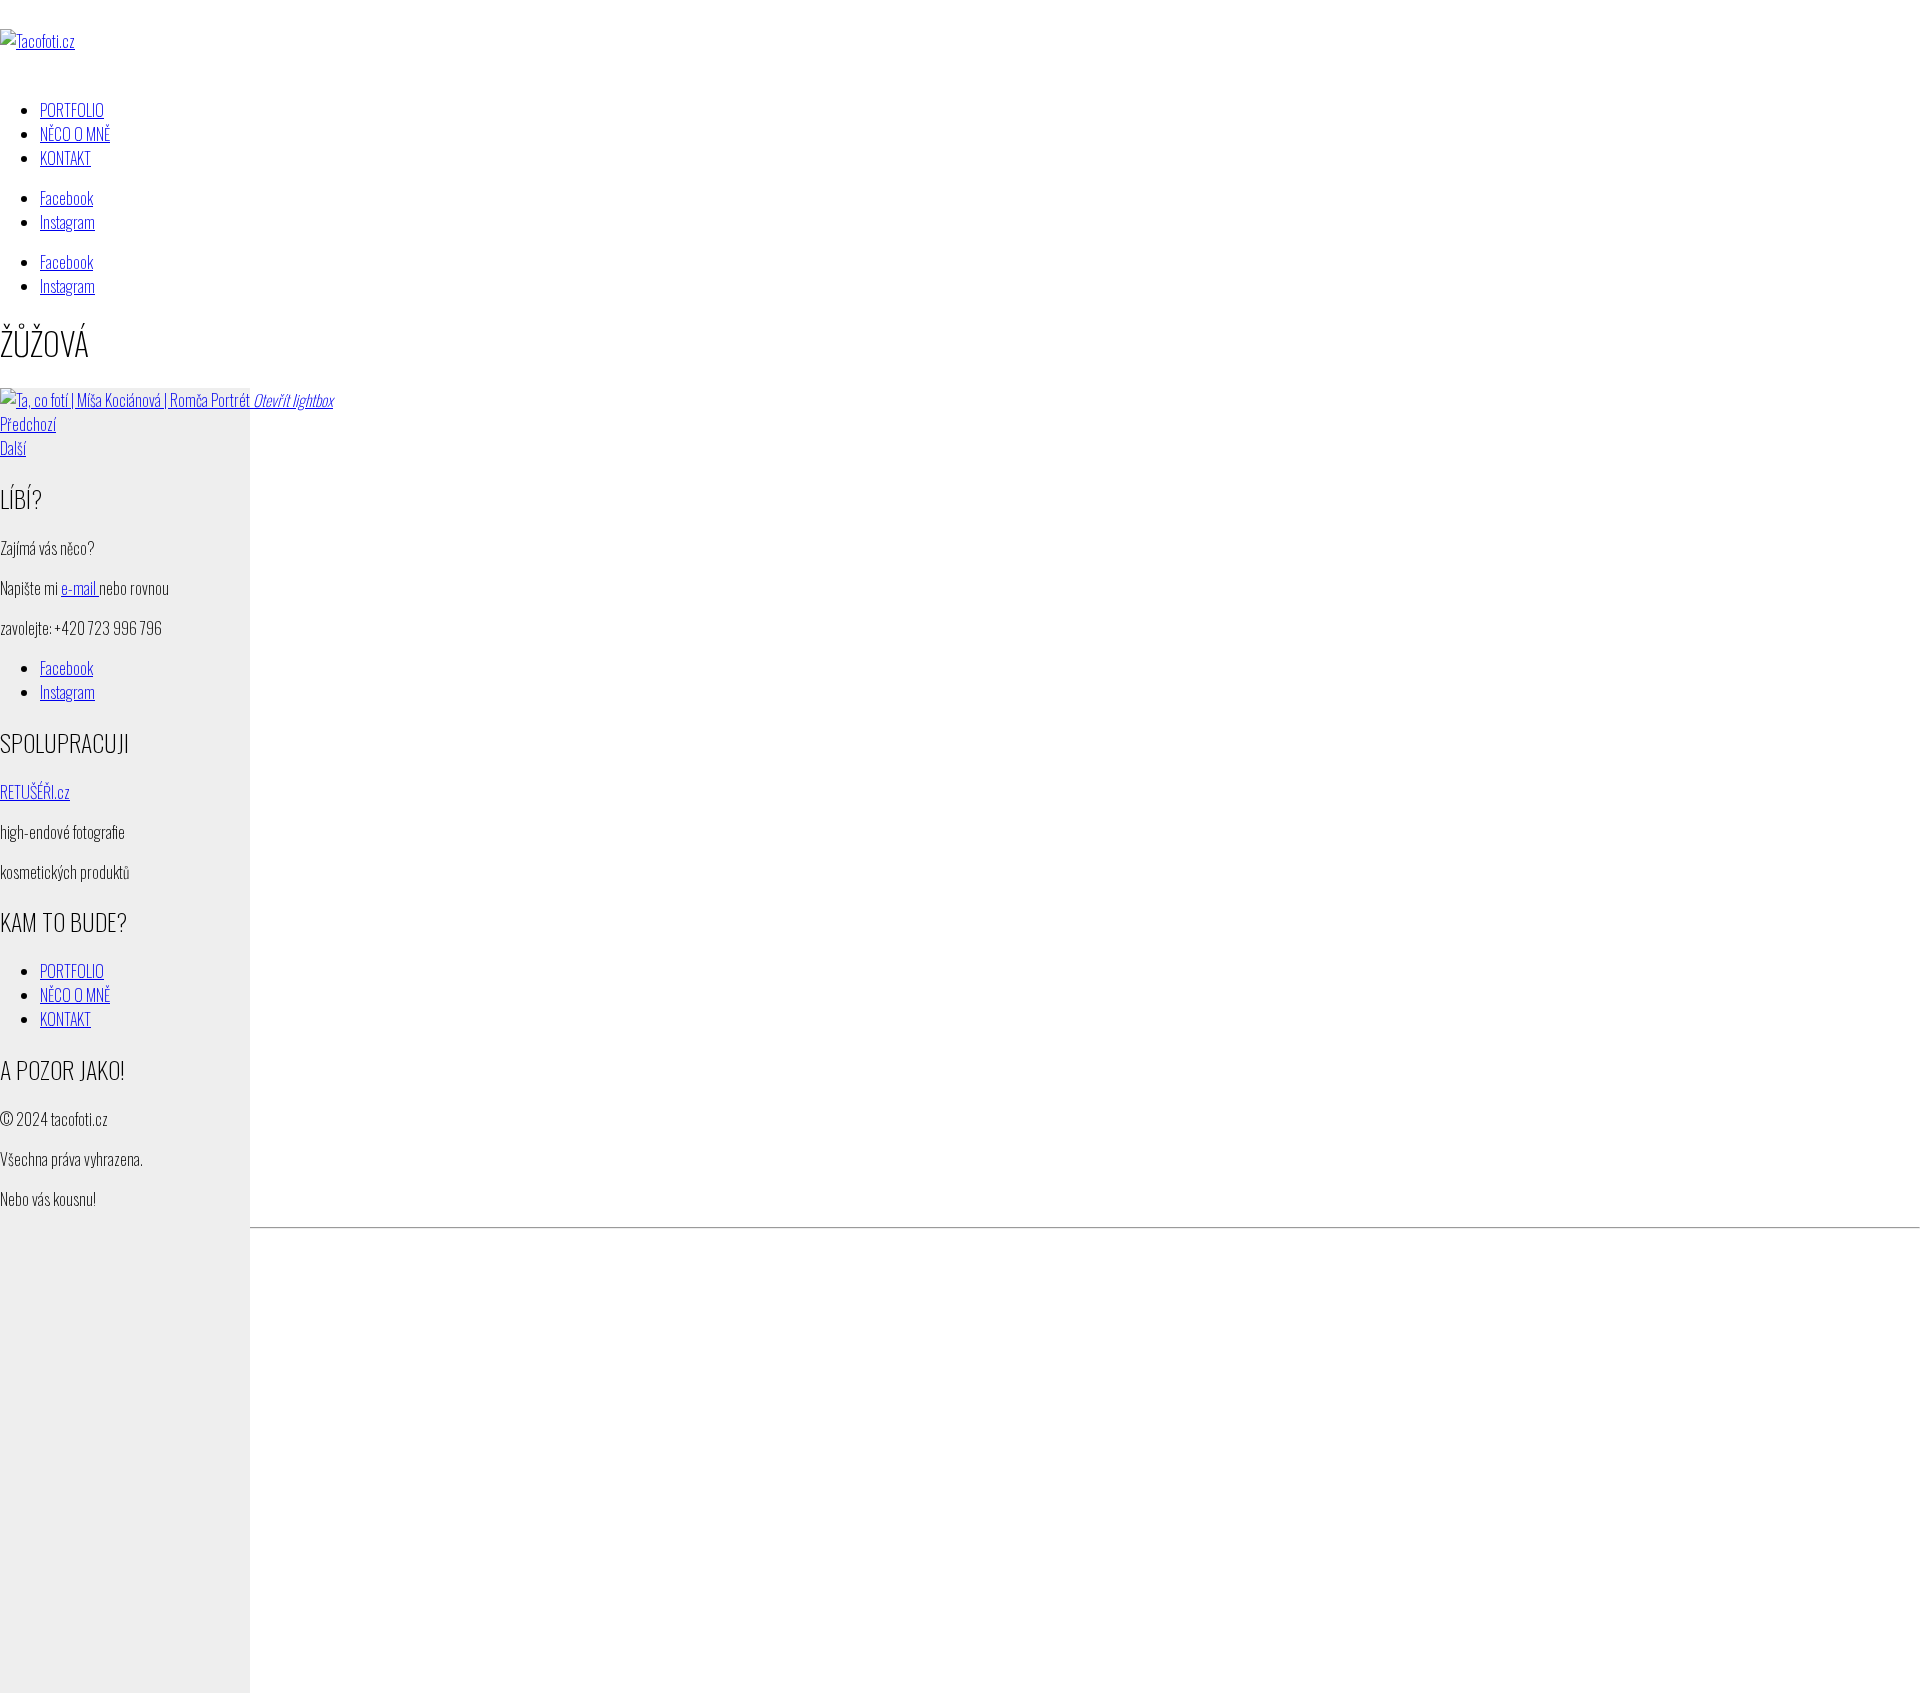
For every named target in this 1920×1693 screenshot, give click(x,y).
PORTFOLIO (72, 971)
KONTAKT (65, 1019)
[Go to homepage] (37, 41)
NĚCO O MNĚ (75, 995)
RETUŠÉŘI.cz (35, 792)
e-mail (80, 588)
